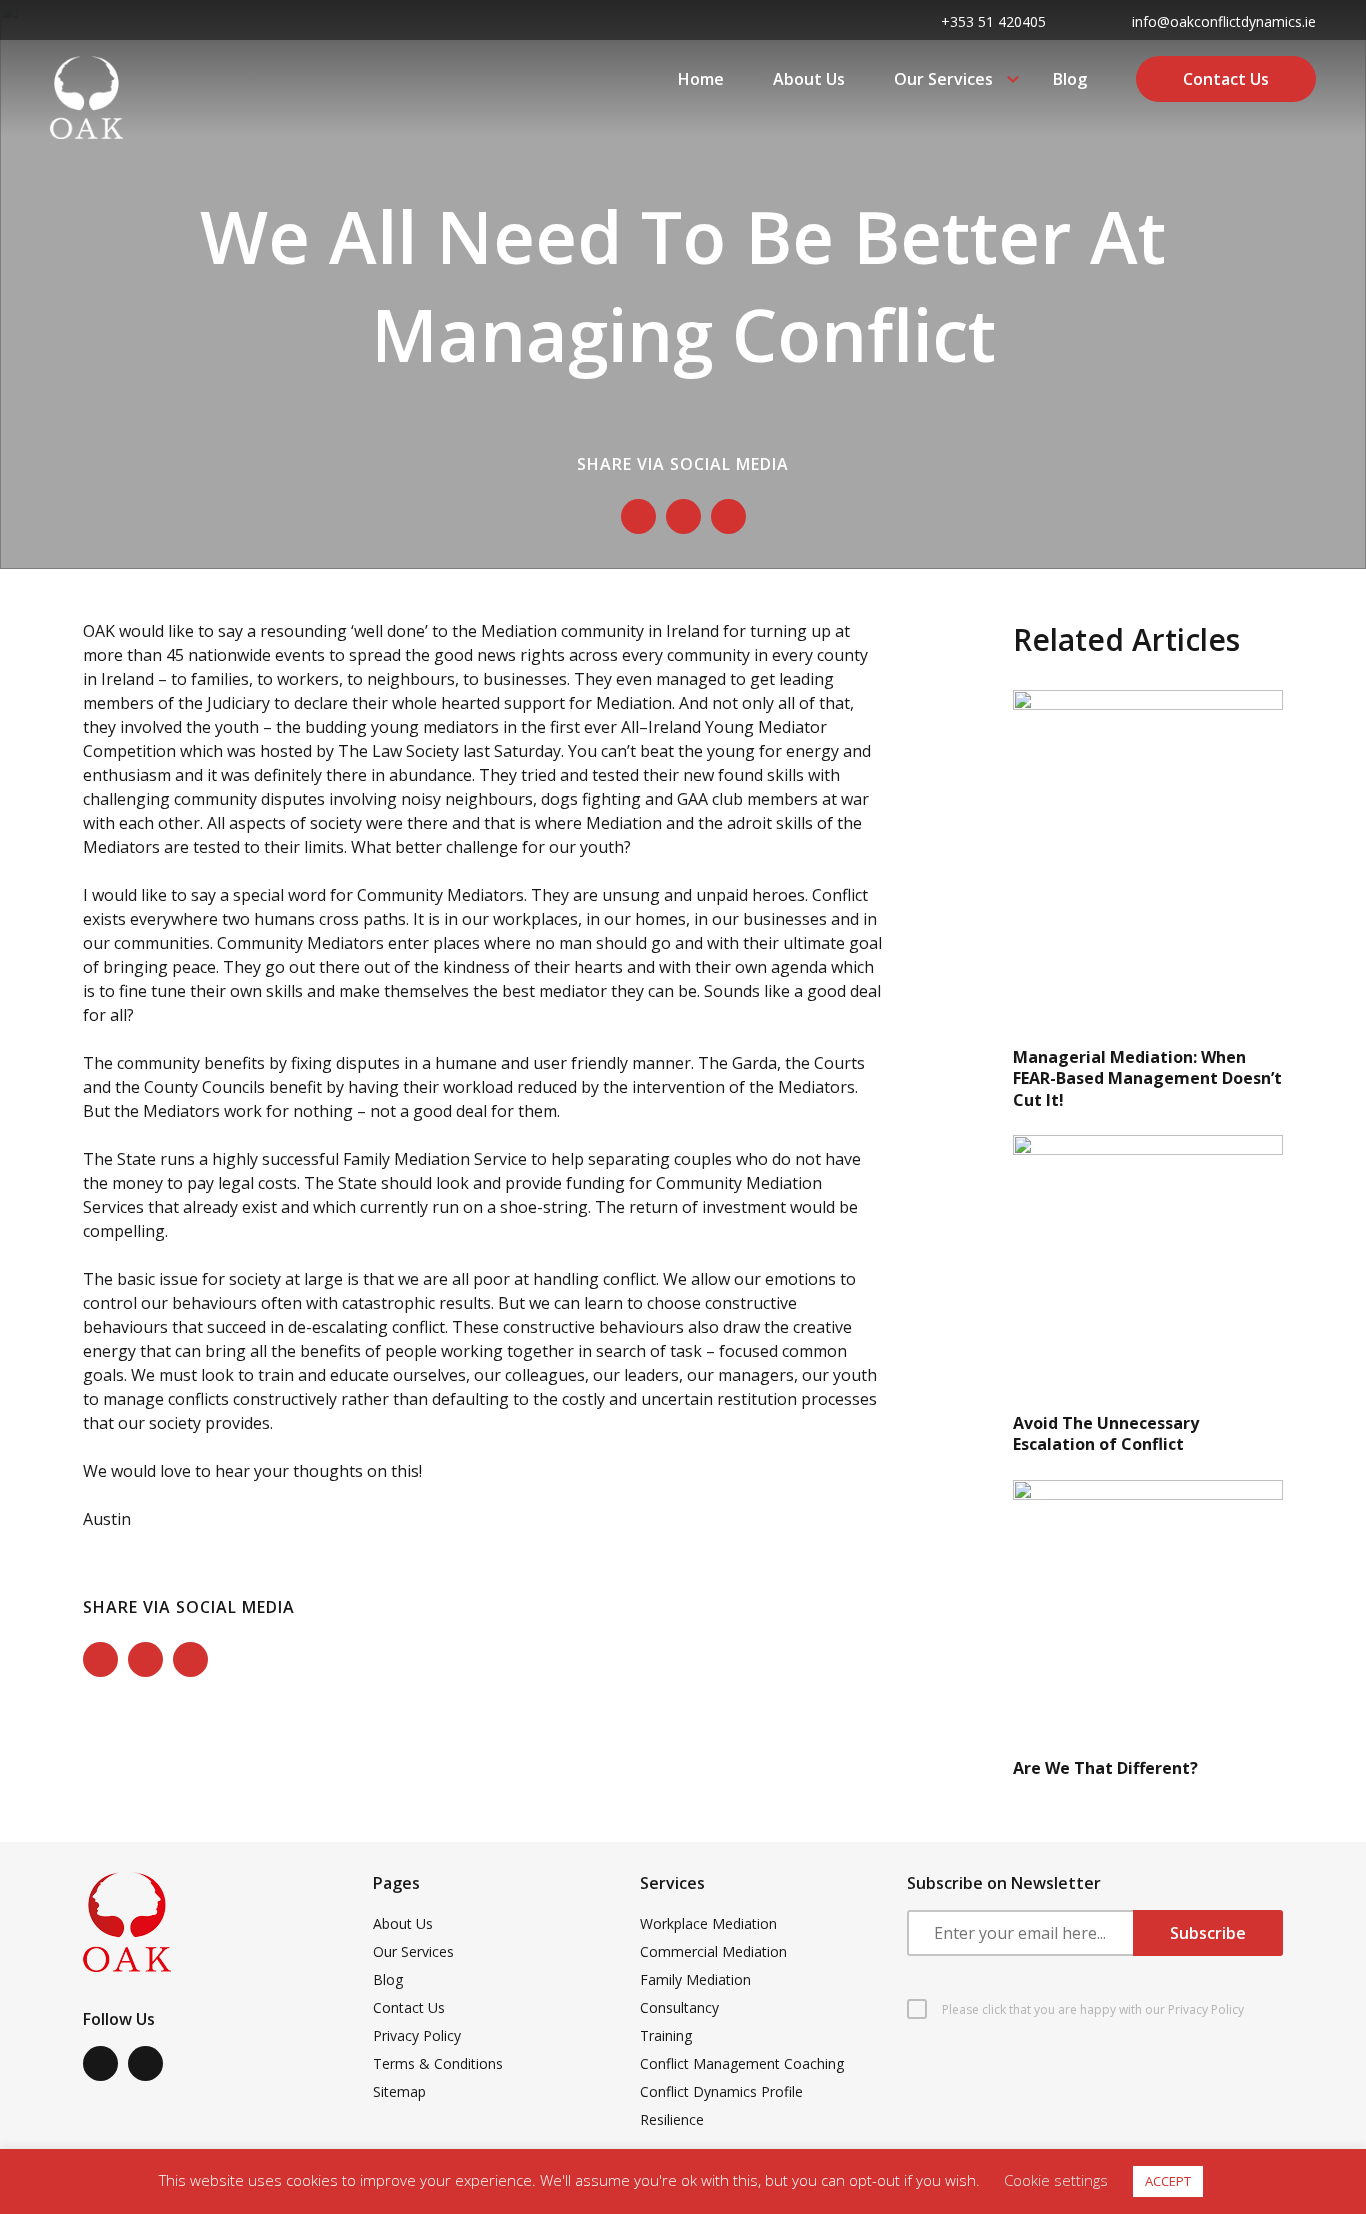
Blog (1070, 79)
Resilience (672, 2119)
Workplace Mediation (708, 1923)
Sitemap (399, 2091)
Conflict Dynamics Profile (721, 2091)
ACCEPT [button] (1168, 2181)
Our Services (943, 79)
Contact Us (1226, 79)
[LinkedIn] (728, 516)
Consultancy (679, 2007)
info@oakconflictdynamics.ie (1224, 21)
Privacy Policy (417, 2035)
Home (701, 79)
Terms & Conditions (438, 2063)
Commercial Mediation (713, 1951)
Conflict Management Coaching (742, 2063)
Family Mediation (695, 1979)
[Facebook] (638, 516)
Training (666, 2035)
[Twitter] (683, 516)
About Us (809, 79)
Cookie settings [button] (1056, 2180)
